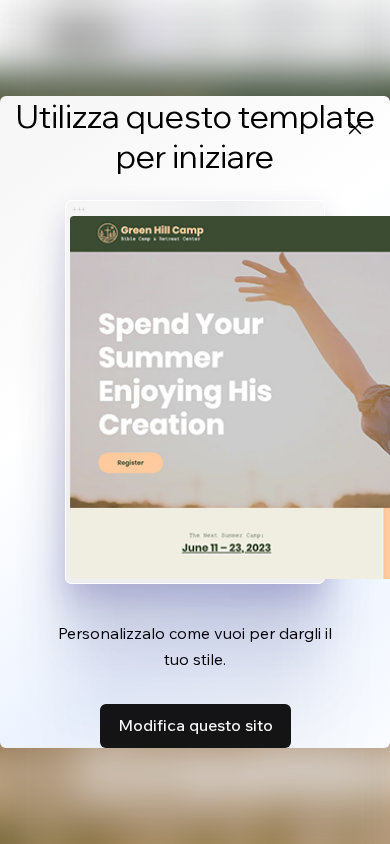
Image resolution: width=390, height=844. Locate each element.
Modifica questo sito (195, 725)
